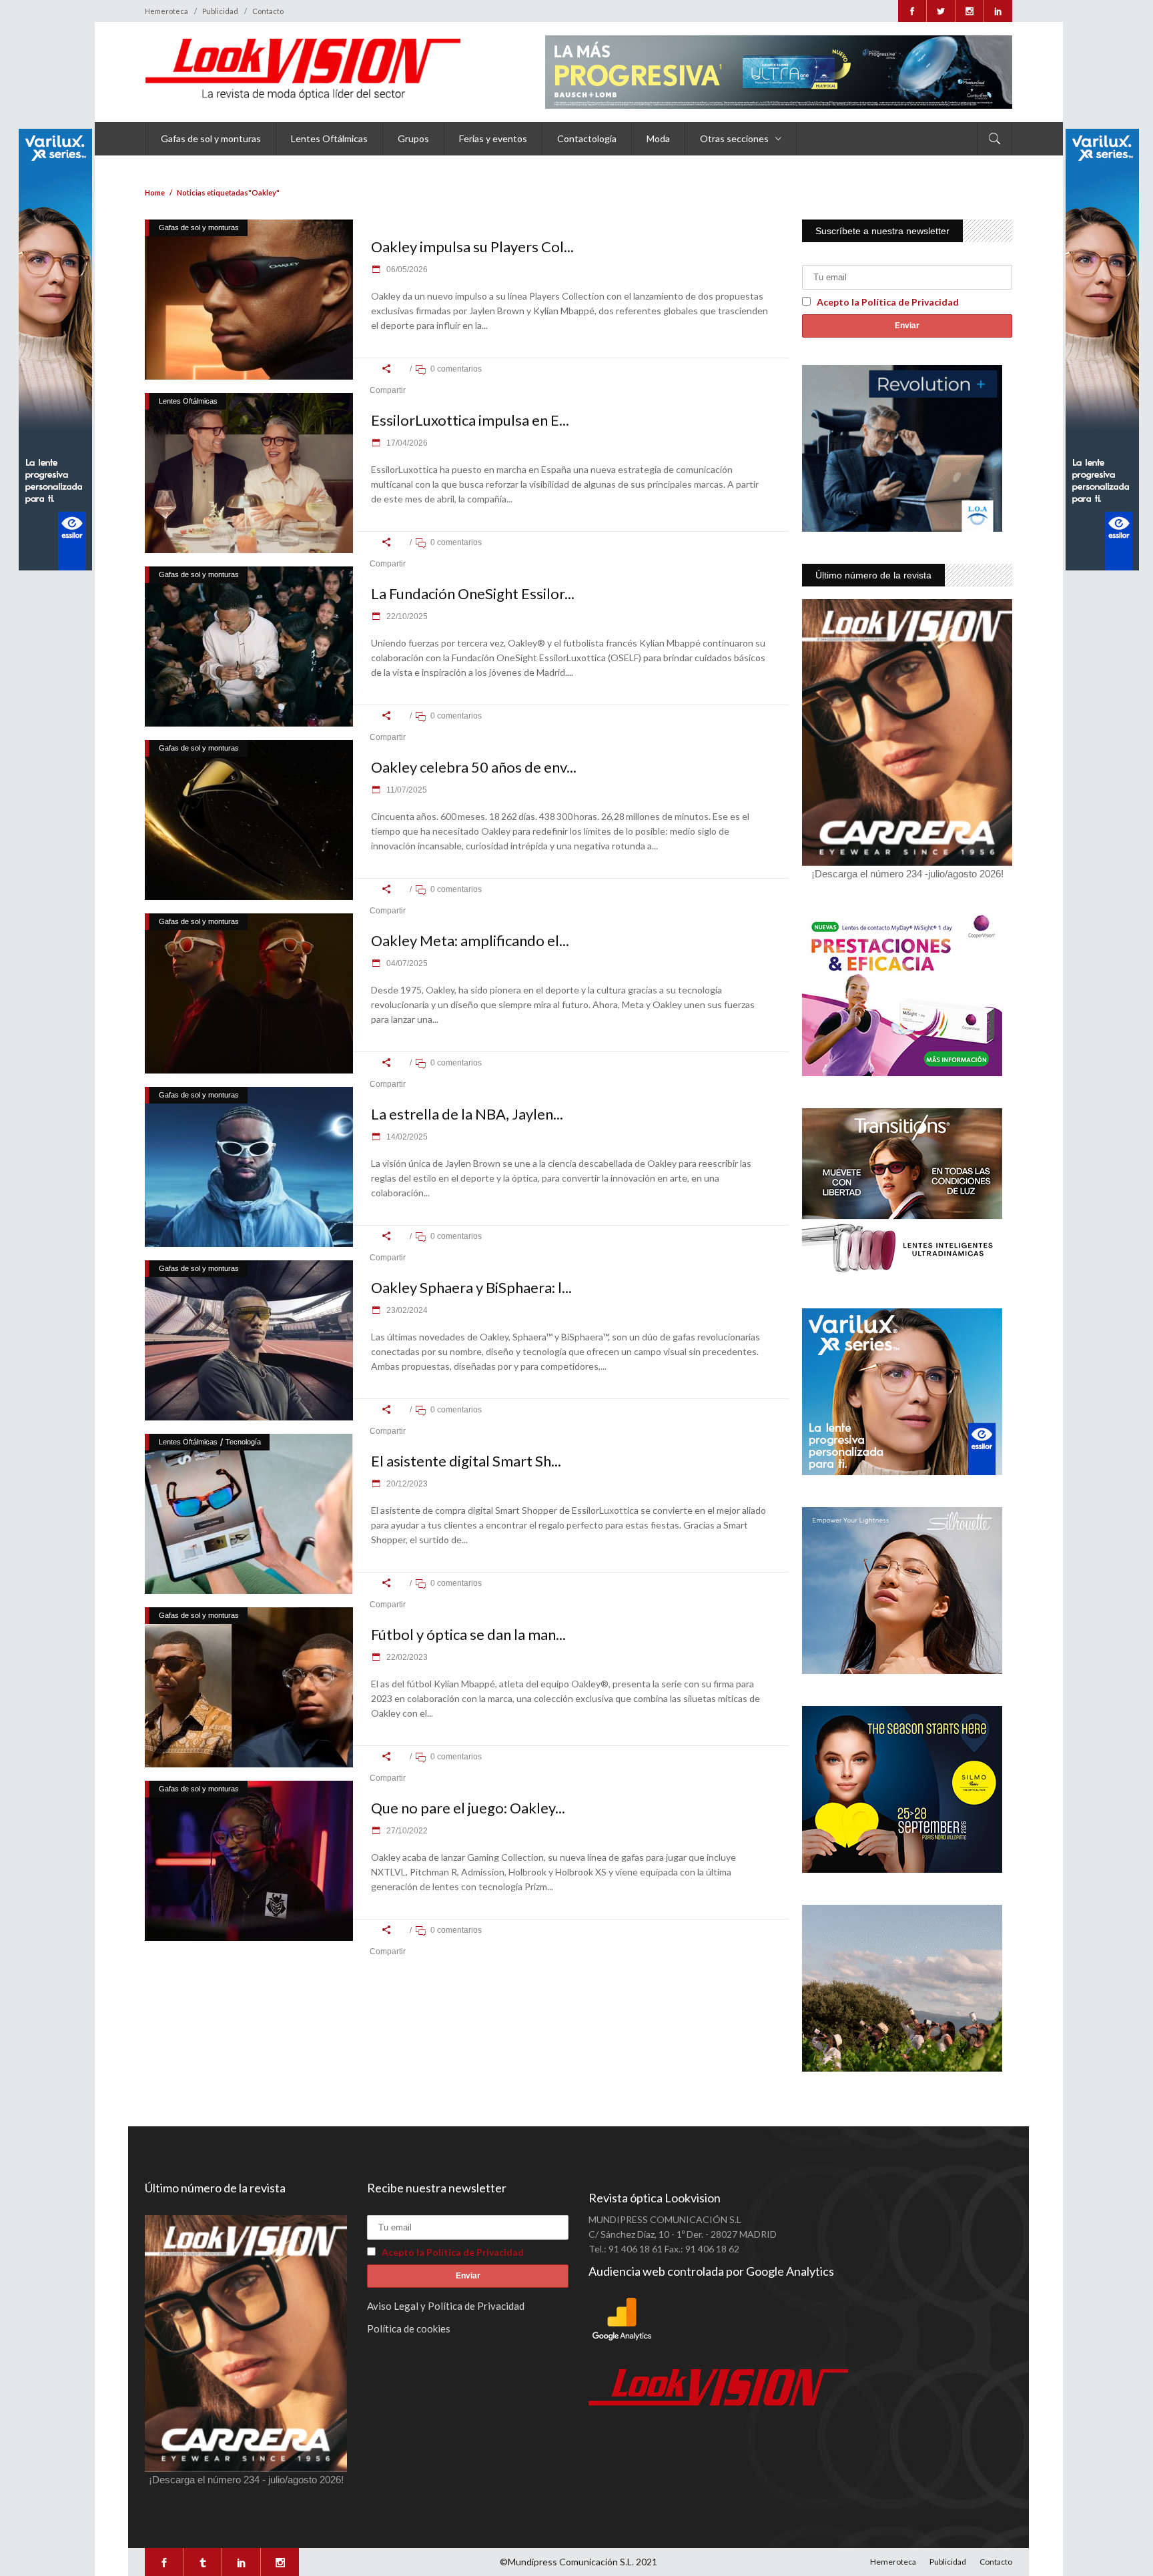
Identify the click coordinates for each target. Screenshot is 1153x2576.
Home (155, 192)
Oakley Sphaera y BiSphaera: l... (471, 1287)
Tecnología (243, 1442)
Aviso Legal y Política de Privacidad (446, 2306)
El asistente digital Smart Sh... (466, 1461)
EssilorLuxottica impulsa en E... (470, 420)
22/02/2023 (406, 1657)
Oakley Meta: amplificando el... (470, 940)
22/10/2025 (406, 616)
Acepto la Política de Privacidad (888, 302)
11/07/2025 (406, 790)
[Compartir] (387, 369)
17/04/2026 (406, 443)
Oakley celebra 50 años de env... (474, 767)
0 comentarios (456, 369)
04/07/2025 (406, 963)
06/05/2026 (406, 270)
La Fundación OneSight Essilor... (473, 593)
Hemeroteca (166, 11)
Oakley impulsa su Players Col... (472, 247)
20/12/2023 (406, 1484)
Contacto (268, 11)
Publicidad (220, 11)
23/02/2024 (406, 1310)
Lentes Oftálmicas (188, 401)
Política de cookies (409, 2328)
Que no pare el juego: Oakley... (468, 1808)
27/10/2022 (406, 1831)
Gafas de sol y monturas (199, 228)
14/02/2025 (406, 1137)
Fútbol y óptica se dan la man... (468, 1634)
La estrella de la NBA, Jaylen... (467, 1114)
